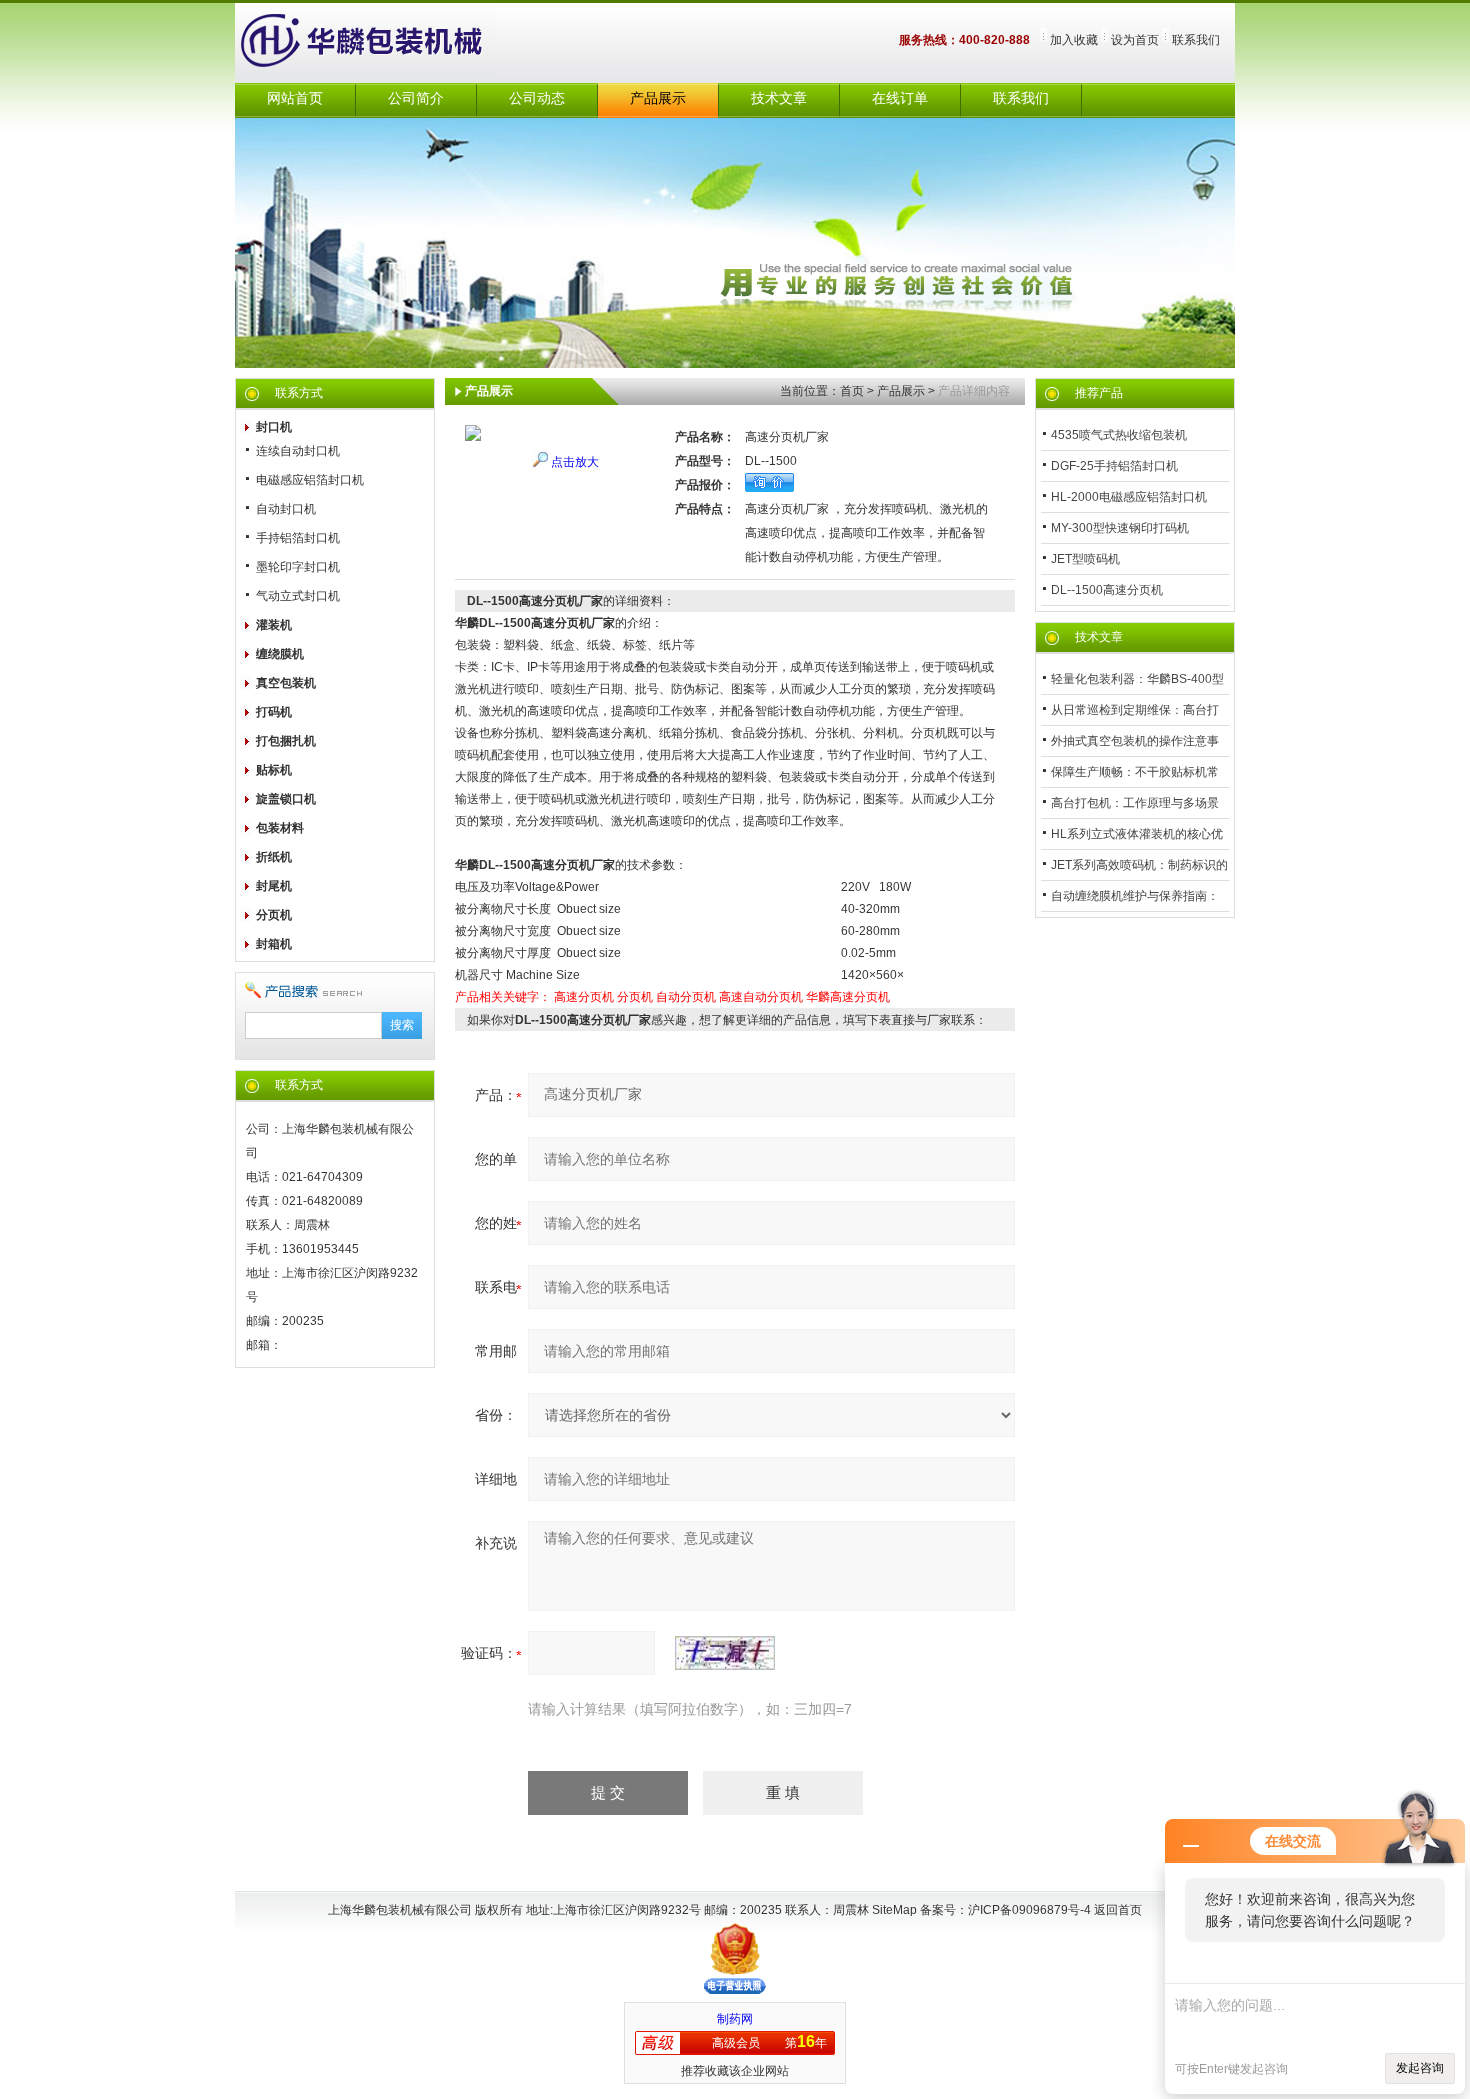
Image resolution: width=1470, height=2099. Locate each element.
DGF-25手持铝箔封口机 (1114, 466)
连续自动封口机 (298, 451)
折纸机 (274, 857)
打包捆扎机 (286, 741)
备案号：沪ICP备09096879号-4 (1007, 1910)
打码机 (274, 712)
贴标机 (274, 770)
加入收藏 (1074, 40)
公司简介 (416, 98)
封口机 (274, 427)
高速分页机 (584, 997)
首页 (852, 391)
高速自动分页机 (761, 997)
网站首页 (295, 98)
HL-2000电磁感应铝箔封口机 (1129, 497)
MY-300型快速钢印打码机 (1120, 528)
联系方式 (299, 393)
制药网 (735, 2019)
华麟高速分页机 (848, 997)
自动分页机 (686, 997)
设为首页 (1135, 40)
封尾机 (274, 886)
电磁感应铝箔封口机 (310, 480)
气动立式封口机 (298, 596)
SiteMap (894, 1910)
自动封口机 (286, 509)
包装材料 (280, 828)
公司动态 (537, 98)
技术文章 (779, 98)
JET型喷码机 (1085, 559)
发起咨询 (1420, 2068)
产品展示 (658, 98)
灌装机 (274, 625)
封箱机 (274, 944)
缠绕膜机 (280, 654)
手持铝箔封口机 (298, 538)
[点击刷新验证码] (725, 1653)
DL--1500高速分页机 (1107, 590)
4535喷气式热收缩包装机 (1119, 435)
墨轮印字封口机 (298, 567)
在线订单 (900, 98)
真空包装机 (286, 683)
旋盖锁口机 (286, 799)
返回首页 (1118, 1910)
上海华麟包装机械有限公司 (385, 43)
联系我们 (1196, 40)
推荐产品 (1099, 393)
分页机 (274, 915)
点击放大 (575, 462)
